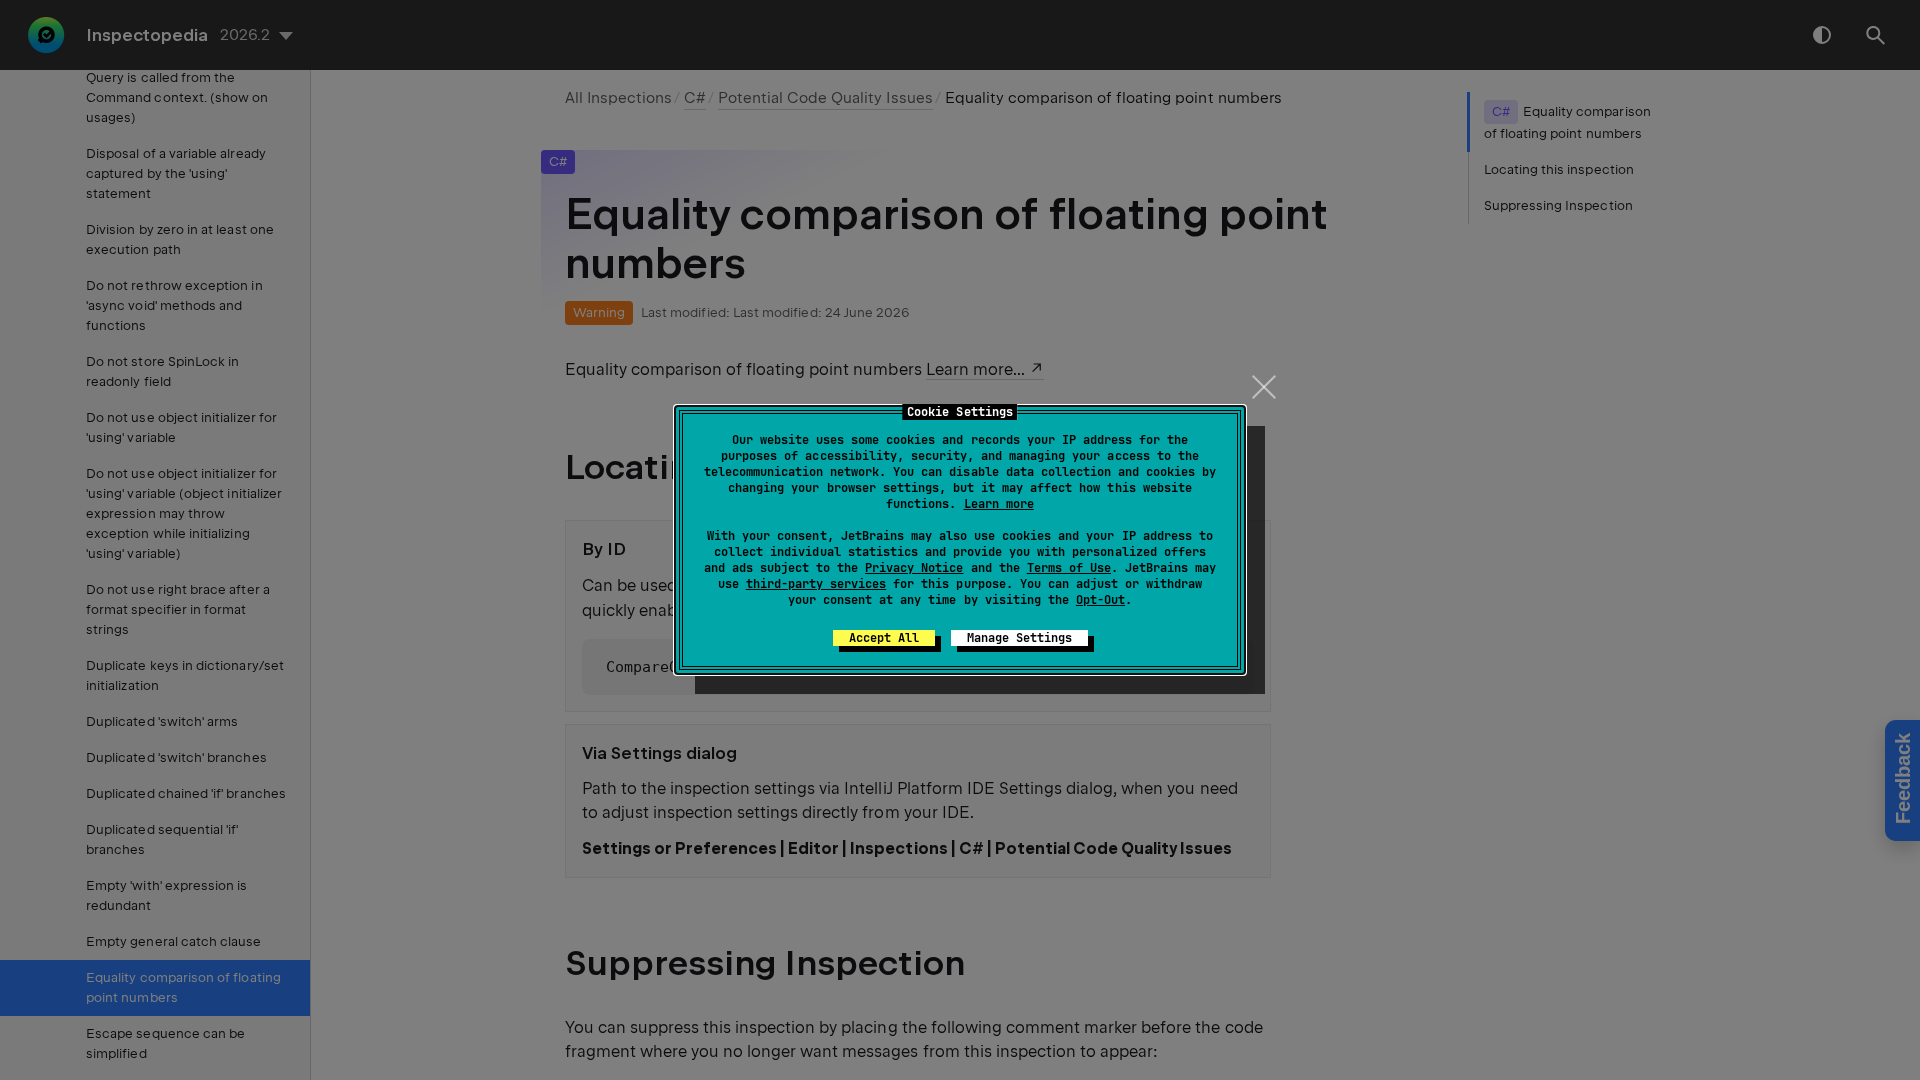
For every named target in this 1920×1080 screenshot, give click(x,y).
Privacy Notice (914, 568)
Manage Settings (1019, 638)
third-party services (816, 584)
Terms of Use (1069, 568)
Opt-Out (1100, 600)
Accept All (884, 638)
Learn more (999, 504)
